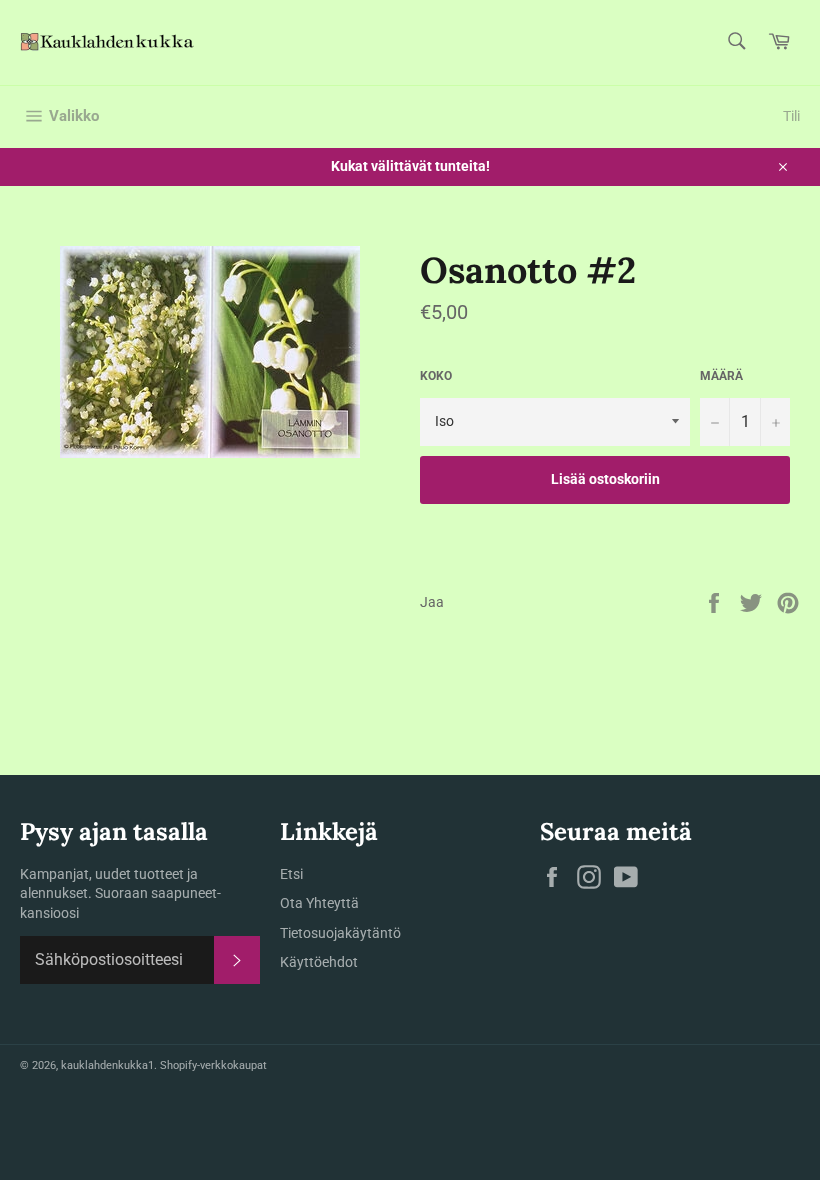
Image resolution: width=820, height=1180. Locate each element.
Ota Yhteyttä (319, 903)
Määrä (721, 376)
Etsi (291, 874)
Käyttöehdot (319, 962)
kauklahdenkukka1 (107, 1065)
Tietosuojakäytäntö (340, 933)
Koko (436, 376)
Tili (791, 116)
